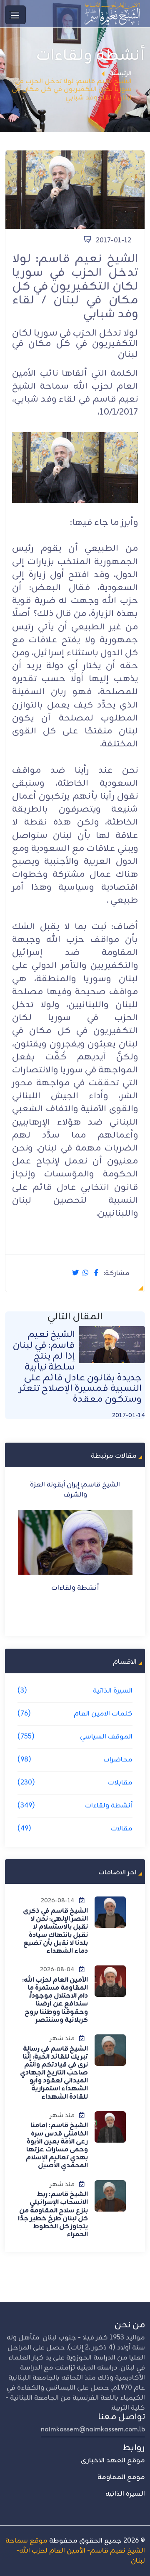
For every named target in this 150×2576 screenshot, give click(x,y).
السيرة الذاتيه (125, 2494)
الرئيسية (121, 74)
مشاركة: (117, 1274)
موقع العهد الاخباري (113, 2461)
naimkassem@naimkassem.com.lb (93, 2430)
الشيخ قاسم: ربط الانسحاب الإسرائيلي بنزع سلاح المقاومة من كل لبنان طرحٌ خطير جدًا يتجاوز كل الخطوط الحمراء (53, 2215)
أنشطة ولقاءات (75, 1588)
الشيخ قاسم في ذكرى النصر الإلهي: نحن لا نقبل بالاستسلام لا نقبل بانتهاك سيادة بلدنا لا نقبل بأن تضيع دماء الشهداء (55, 1931)
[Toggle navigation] (15, 15)
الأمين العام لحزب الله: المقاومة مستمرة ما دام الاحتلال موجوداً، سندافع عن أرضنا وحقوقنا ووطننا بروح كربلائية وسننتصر (55, 2000)
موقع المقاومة (121, 2477)
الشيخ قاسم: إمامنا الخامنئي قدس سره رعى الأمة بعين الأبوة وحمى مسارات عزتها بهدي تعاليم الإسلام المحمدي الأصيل (57, 2146)
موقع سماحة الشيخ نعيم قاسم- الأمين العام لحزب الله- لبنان (75, 2551)
